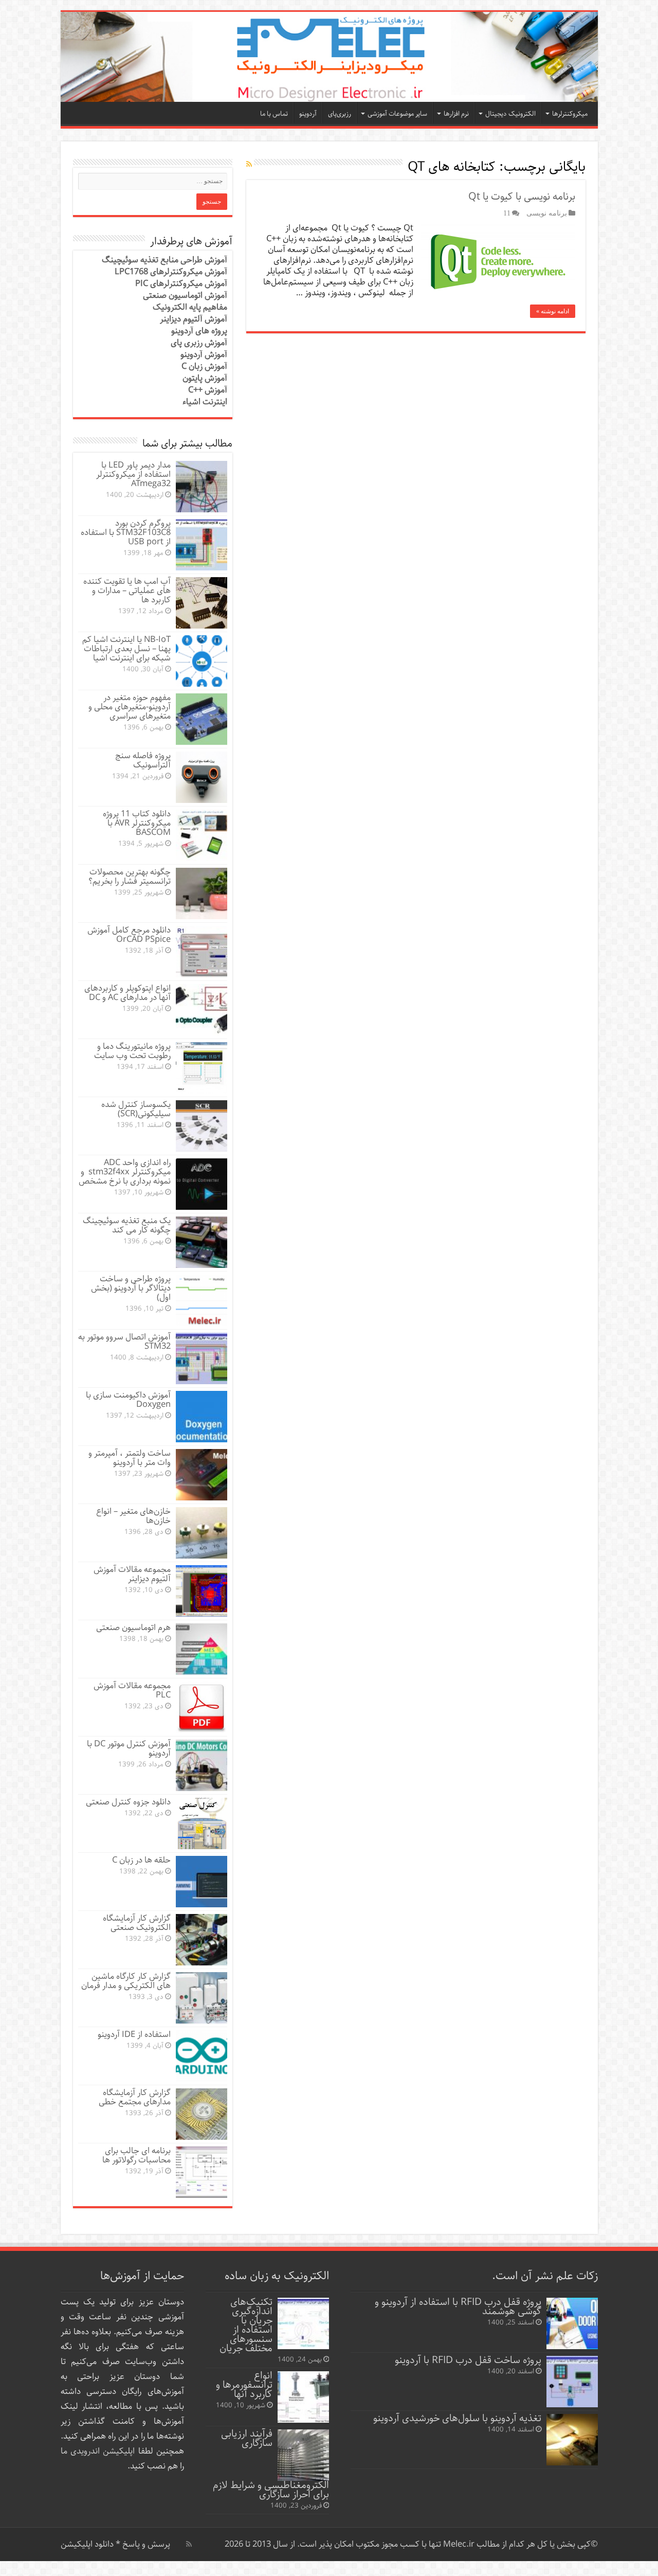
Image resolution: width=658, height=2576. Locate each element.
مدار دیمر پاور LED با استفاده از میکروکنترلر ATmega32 (133, 475)
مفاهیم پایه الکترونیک (190, 307)
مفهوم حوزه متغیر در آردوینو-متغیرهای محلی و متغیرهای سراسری (130, 707)
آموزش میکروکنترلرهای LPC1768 (171, 272)
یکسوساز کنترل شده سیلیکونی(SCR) (136, 1109)
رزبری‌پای (340, 114)
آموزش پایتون (205, 378)
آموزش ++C (208, 390)
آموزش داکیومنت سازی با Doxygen (128, 1400)
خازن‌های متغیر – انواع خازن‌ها (133, 1516)
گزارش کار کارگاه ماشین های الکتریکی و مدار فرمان (126, 1981)
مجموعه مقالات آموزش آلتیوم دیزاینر (132, 1574)
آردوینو (308, 114)
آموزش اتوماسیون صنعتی (185, 296)
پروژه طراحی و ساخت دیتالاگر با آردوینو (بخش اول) (131, 1288)
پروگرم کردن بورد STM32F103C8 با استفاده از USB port (126, 533)
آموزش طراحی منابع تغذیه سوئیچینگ (164, 260)
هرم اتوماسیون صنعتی (133, 1628)
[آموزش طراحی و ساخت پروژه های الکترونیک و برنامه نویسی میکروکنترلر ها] (329, 57)
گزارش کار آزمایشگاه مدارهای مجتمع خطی (135, 2097)
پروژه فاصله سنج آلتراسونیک (143, 761)
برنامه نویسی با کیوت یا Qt (522, 197)
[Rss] (189, 2544)
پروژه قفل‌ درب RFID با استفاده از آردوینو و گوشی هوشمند (458, 2307)
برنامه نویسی (547, 213)
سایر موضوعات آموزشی (397, 114)
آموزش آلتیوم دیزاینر (194, 319)
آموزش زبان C (204, 366)
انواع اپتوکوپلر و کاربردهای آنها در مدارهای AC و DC (127, 993)
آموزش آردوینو (204, 355)
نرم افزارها (456, 114)
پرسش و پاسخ (145, 2544)
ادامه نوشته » (553, 311)
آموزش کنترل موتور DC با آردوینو (129, 1749)
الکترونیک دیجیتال (510, 114)
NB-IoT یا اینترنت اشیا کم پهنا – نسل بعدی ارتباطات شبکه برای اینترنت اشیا (126, 649)
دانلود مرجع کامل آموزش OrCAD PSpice (129, 935)
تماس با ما (274, 114)
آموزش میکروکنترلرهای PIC (181, 284)
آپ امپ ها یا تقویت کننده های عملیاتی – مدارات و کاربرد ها (127, 591)
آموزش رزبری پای (199, 343)
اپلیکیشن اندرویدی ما (98, 2451)
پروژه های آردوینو (199, 331)
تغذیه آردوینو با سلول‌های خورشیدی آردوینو (457, 2418)
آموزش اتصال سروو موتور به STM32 (124, 1342)
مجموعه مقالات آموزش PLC (132, 1690)
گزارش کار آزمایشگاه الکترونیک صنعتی (137, 1923)
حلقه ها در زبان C (141, 1860)
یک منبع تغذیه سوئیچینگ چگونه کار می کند (127, 1226)
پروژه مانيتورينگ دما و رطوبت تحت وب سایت (132, 1051)
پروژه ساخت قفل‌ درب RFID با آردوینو (468, 2360)
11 (507, 213)
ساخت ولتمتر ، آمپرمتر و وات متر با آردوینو (130, 1458)
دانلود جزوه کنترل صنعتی (128, 1802)
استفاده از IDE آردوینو (134, 2035)
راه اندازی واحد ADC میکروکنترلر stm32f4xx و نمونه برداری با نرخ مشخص (125, 1172)
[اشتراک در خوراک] (249, 165)
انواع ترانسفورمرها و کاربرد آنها (244, 2385)
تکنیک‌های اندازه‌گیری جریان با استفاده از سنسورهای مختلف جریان (246, 2325)
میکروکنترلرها (570, 114)
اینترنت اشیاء (205, 402)
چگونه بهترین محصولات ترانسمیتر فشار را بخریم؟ (130, 877)
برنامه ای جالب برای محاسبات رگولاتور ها (136, 2155)
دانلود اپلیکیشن (87, 2544)
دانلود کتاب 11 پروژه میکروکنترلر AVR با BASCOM (137, 823)
